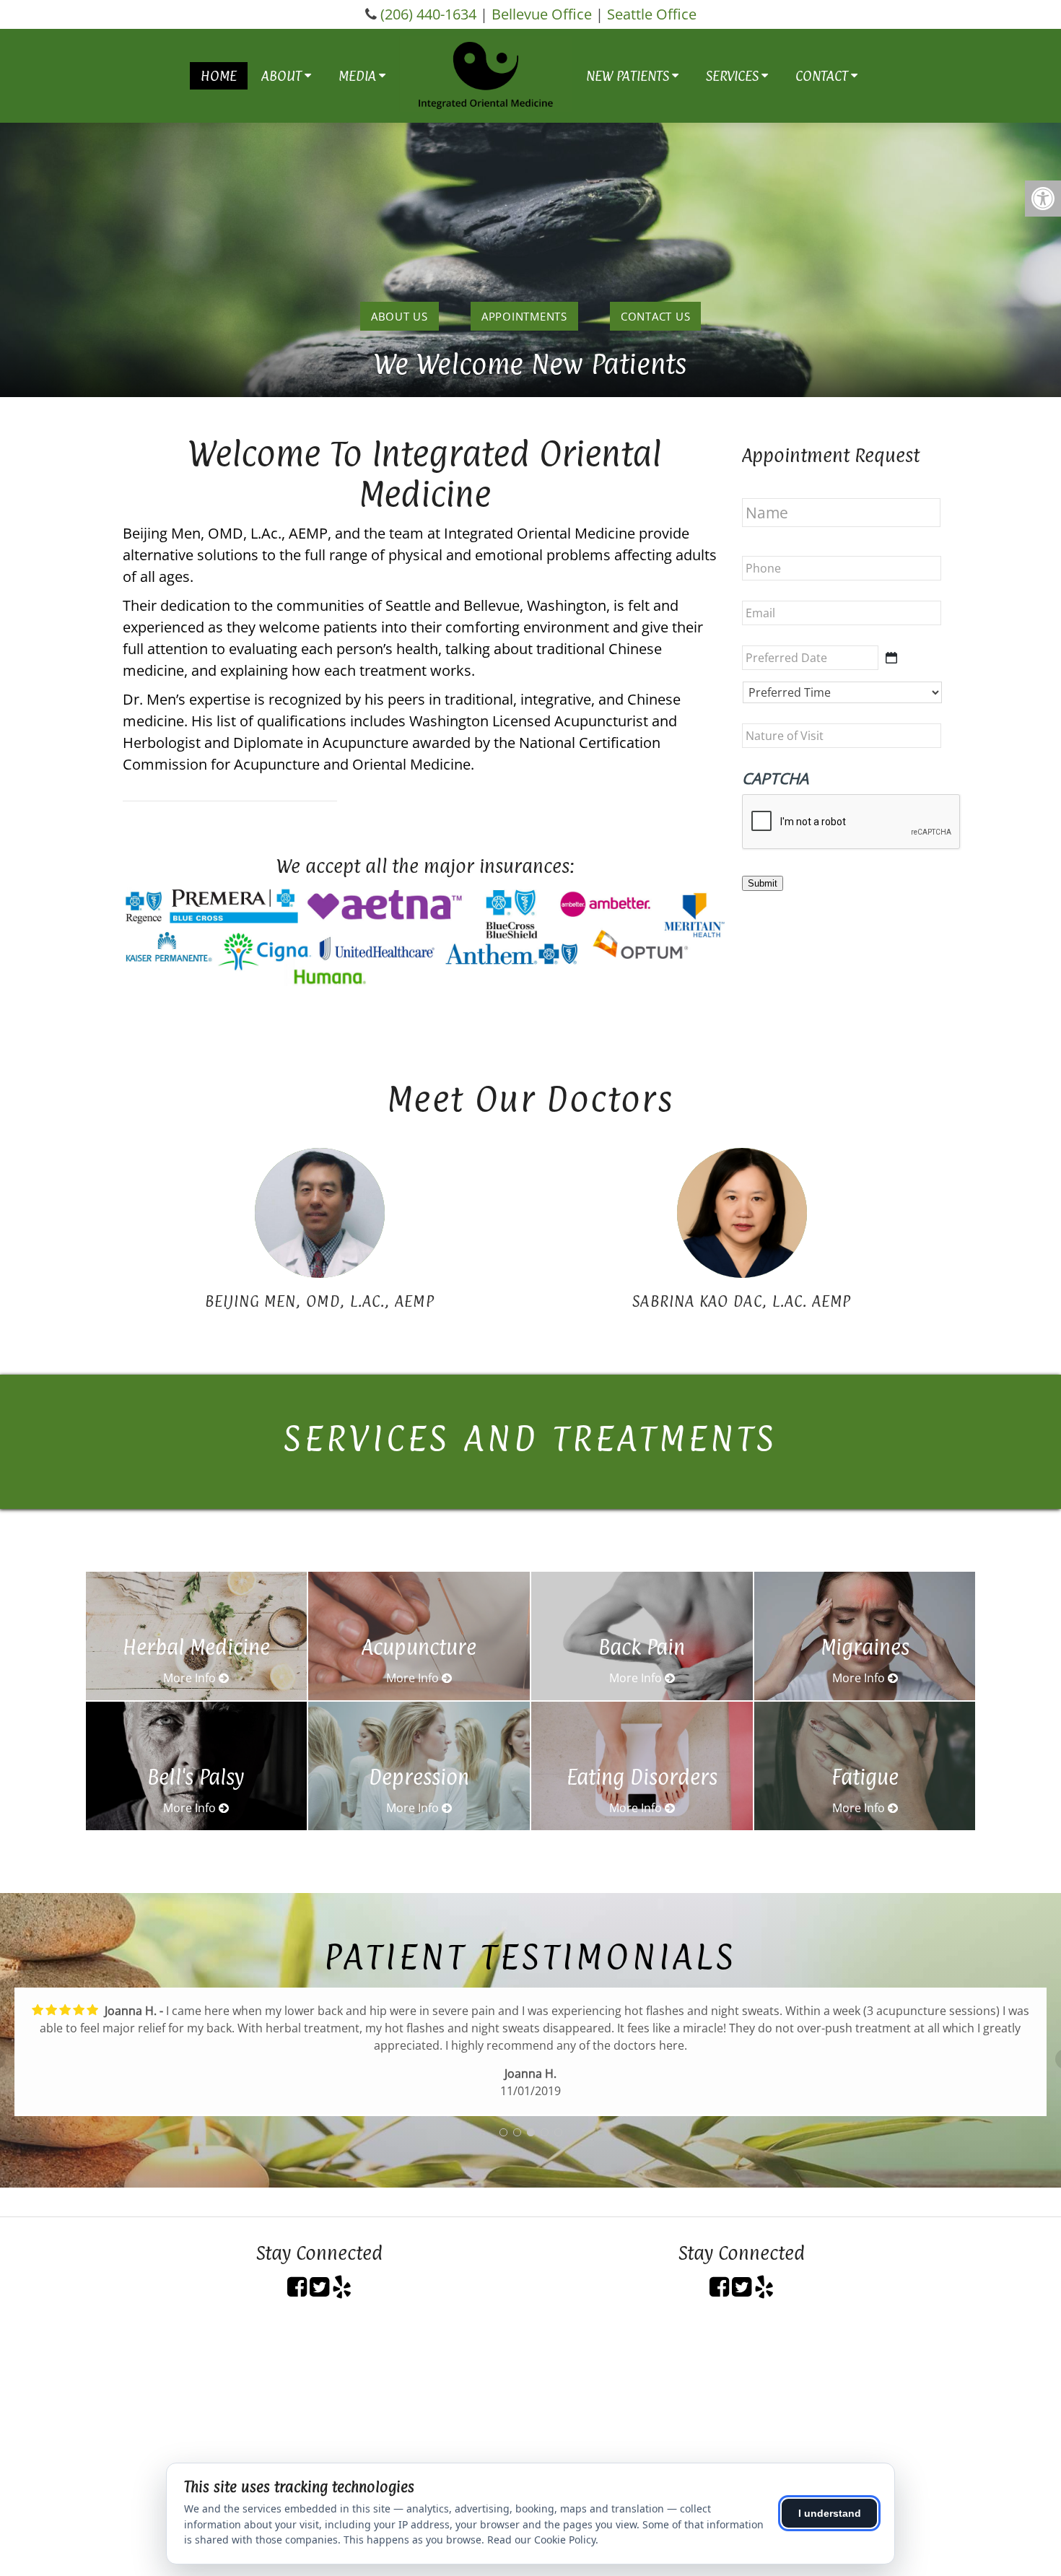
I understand (830, 2513)
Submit (763, 883)
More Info (191, 1678)
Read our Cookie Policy (541, 2540)
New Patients (628, 76)
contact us (656, 316)
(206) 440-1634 (428, 14)
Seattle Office (652, 14)
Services (732, 76)
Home (219, 76)
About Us (399, 316)
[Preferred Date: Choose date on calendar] (891, 658)
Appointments (524, 316)
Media (357, 76)
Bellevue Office (542, 14)
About (281, 76)
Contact (822, 76)
